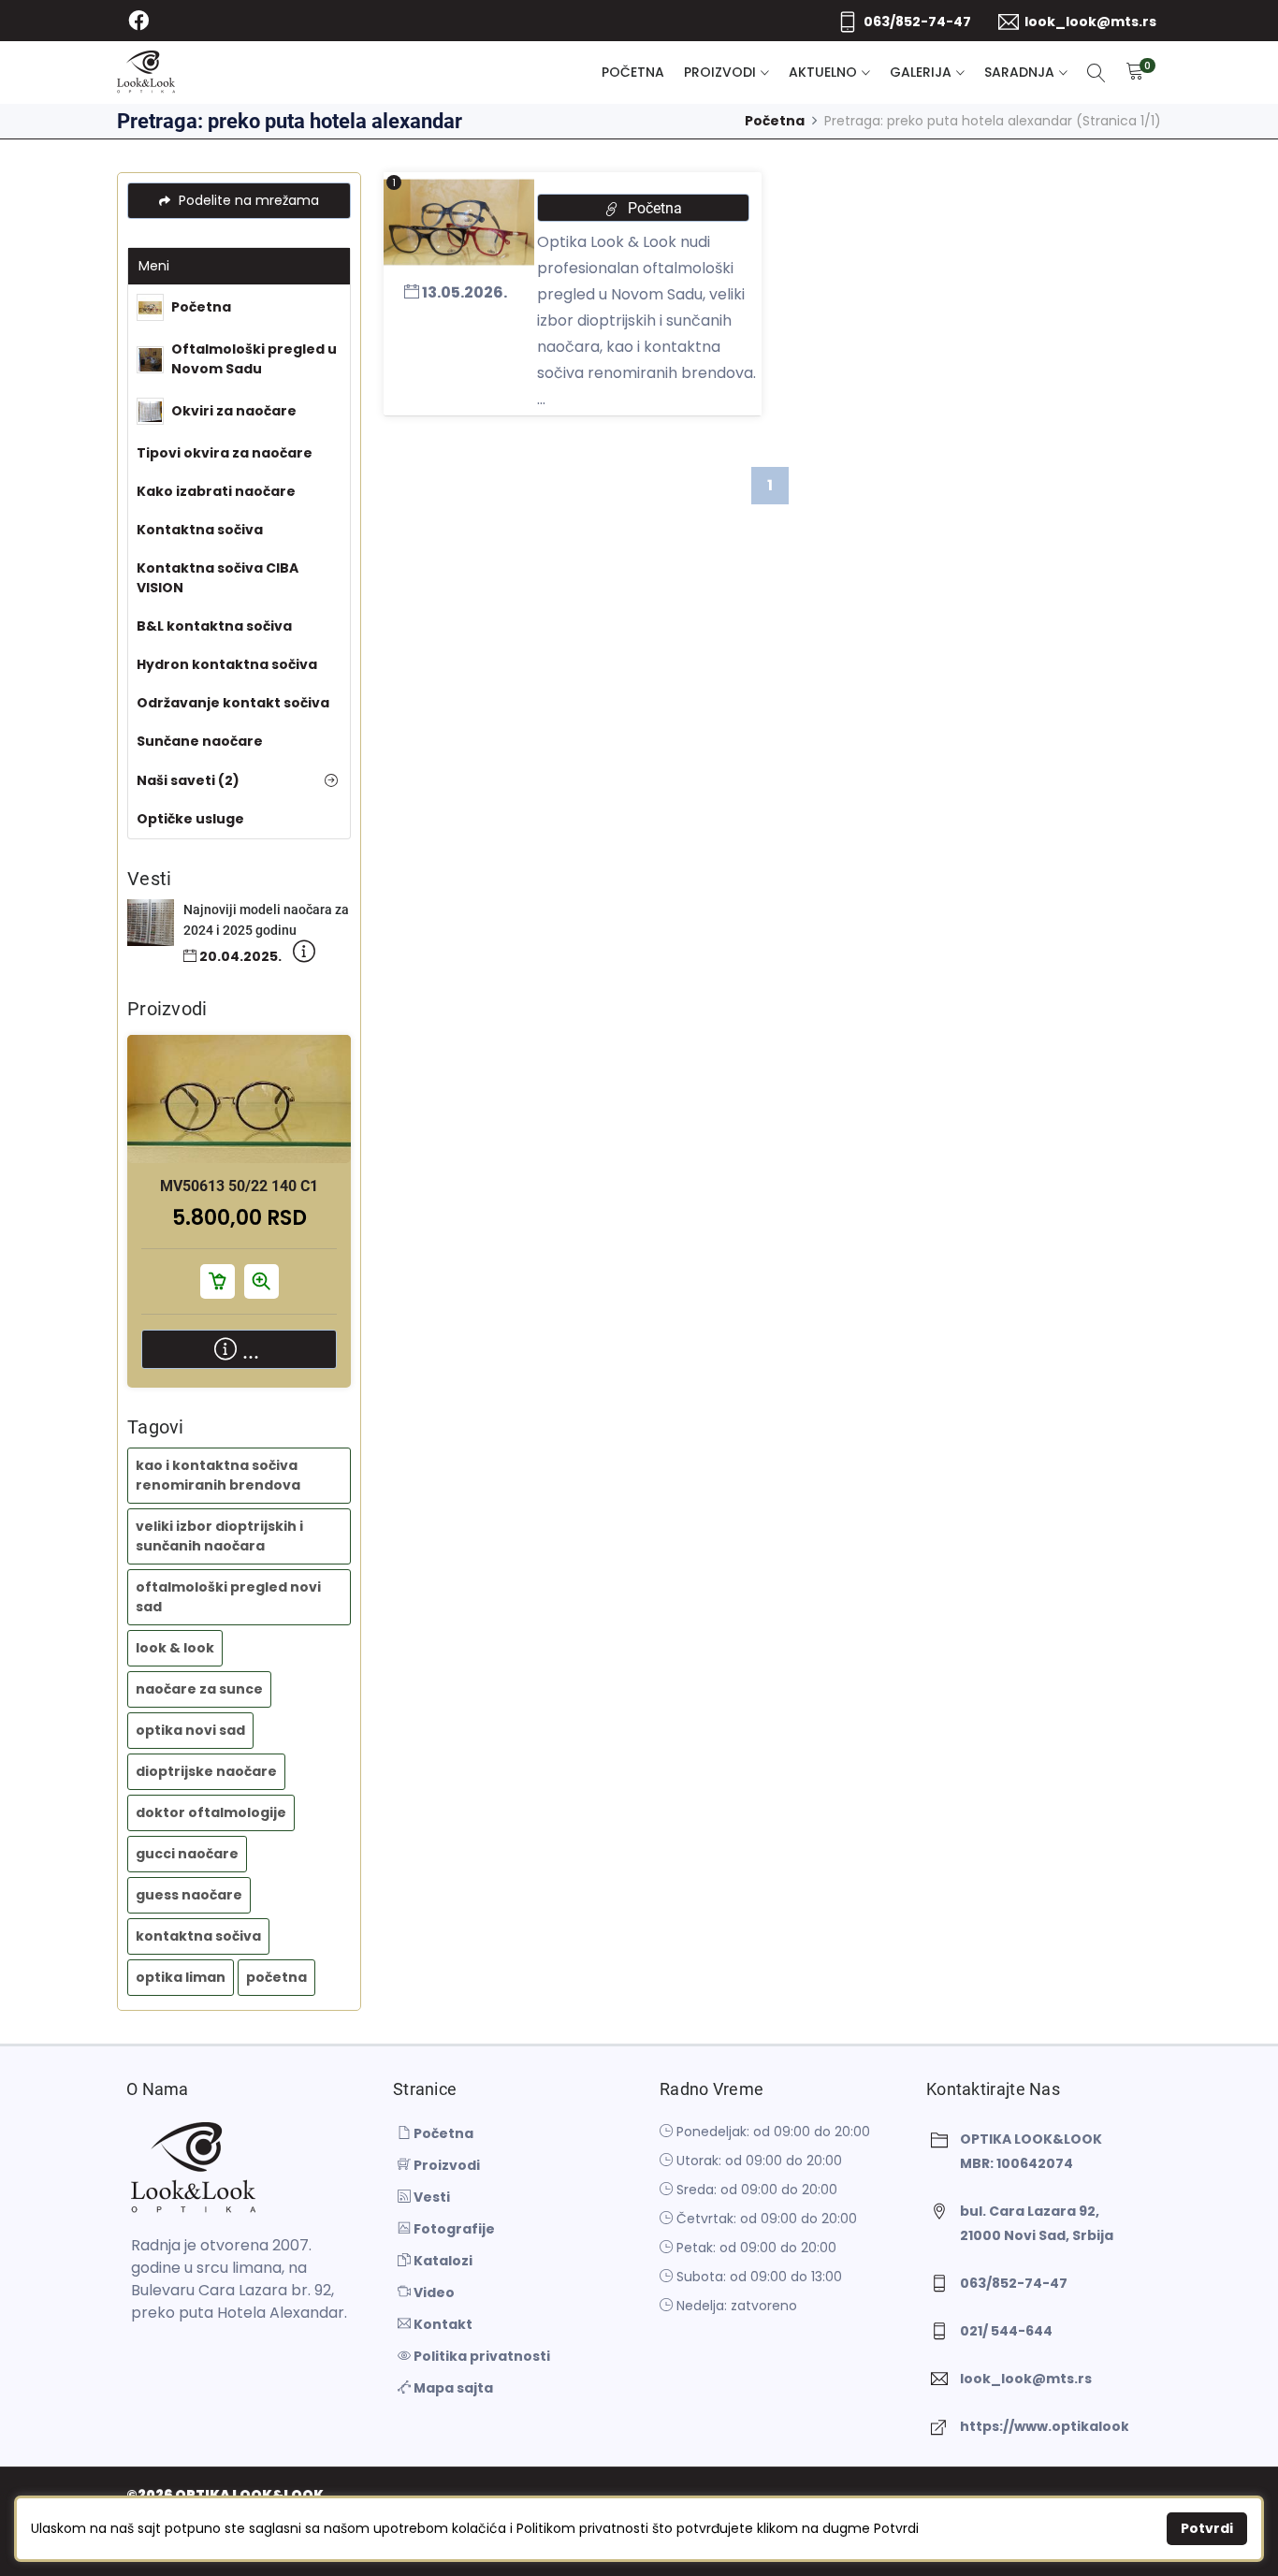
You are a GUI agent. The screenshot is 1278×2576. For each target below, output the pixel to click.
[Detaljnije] (304, 955)
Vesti (430, 2197)
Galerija (921, 72)
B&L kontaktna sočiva (214, 626)
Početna (633, 72)
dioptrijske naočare (206, 1771)
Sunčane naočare (200, 741)
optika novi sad (190, 1730)
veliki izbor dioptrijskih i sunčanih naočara (219, 1536)
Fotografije (453, 2229)
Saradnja (1019, 72)
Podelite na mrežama (247, 200)
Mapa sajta (452, 2388)
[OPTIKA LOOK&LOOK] (146, 73)
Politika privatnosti (480, 2356)
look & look (175, 1648)
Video (433, 2292)
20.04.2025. (239, 956)
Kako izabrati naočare (216, 491)
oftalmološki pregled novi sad (228, 1597)
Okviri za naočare (234, 411)
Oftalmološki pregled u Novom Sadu (254, 359)
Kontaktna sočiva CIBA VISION (218, 578)
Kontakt (442, 2324)
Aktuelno (823, 72)
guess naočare (189, 1895)
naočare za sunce (199, 1689)
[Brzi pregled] (261, 1113)
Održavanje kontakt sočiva (233, 703)
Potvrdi (1207, 2528)
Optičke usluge (190, 819)
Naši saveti (188, 780)
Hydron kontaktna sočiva (227, 664)
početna (276, 1977)
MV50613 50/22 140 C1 (239, 1186)
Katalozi (442, 2261)
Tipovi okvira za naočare (225, 453)
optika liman (181, 1977)
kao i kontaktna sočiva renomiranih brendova (218, 1475)
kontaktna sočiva (198, 1936)
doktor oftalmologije (211, 1812)
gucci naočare (187, 1854)
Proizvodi (720, 72)
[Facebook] (138, 21)
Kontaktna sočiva (200, 530)
